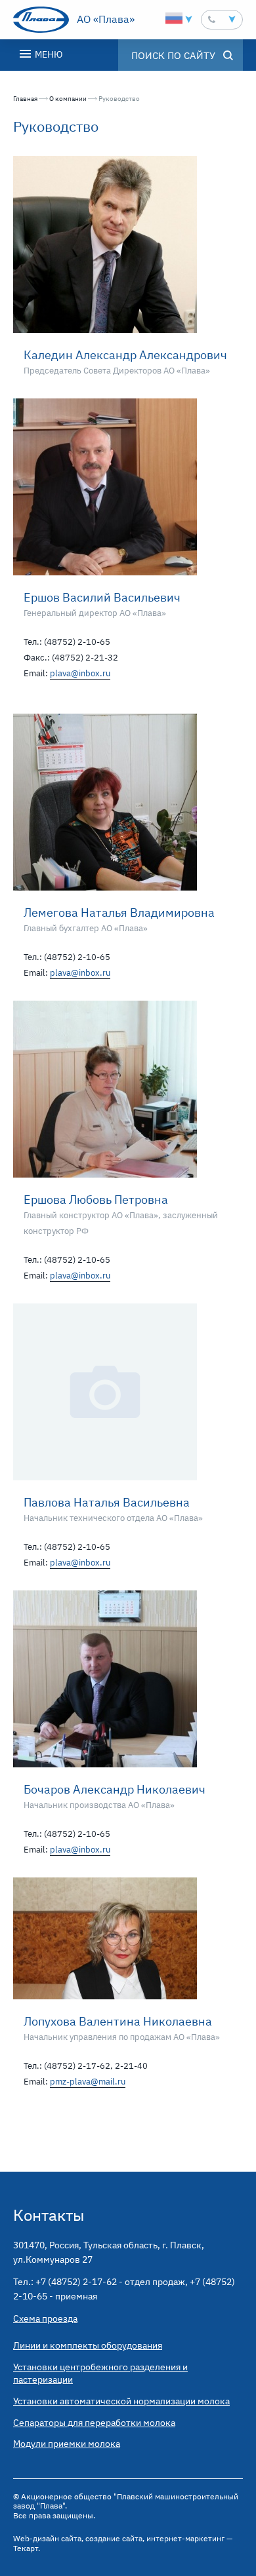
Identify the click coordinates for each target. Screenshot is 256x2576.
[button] (222, 20)
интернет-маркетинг (185, 2538)
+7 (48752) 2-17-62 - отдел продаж (110, 2282)
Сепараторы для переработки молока (94, 2423)
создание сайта (114, 2538)
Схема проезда (45, 2318)
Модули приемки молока (67, 2444)
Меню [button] (48, 54)
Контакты (49, 2215)
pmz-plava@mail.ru (88, 2082)
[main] (128, 1121)
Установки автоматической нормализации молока (121, 2401)
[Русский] (174, 18)
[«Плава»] (41, 20)
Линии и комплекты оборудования (88, 2345)
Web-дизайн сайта (47, 2538)
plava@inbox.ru (80, 673)
